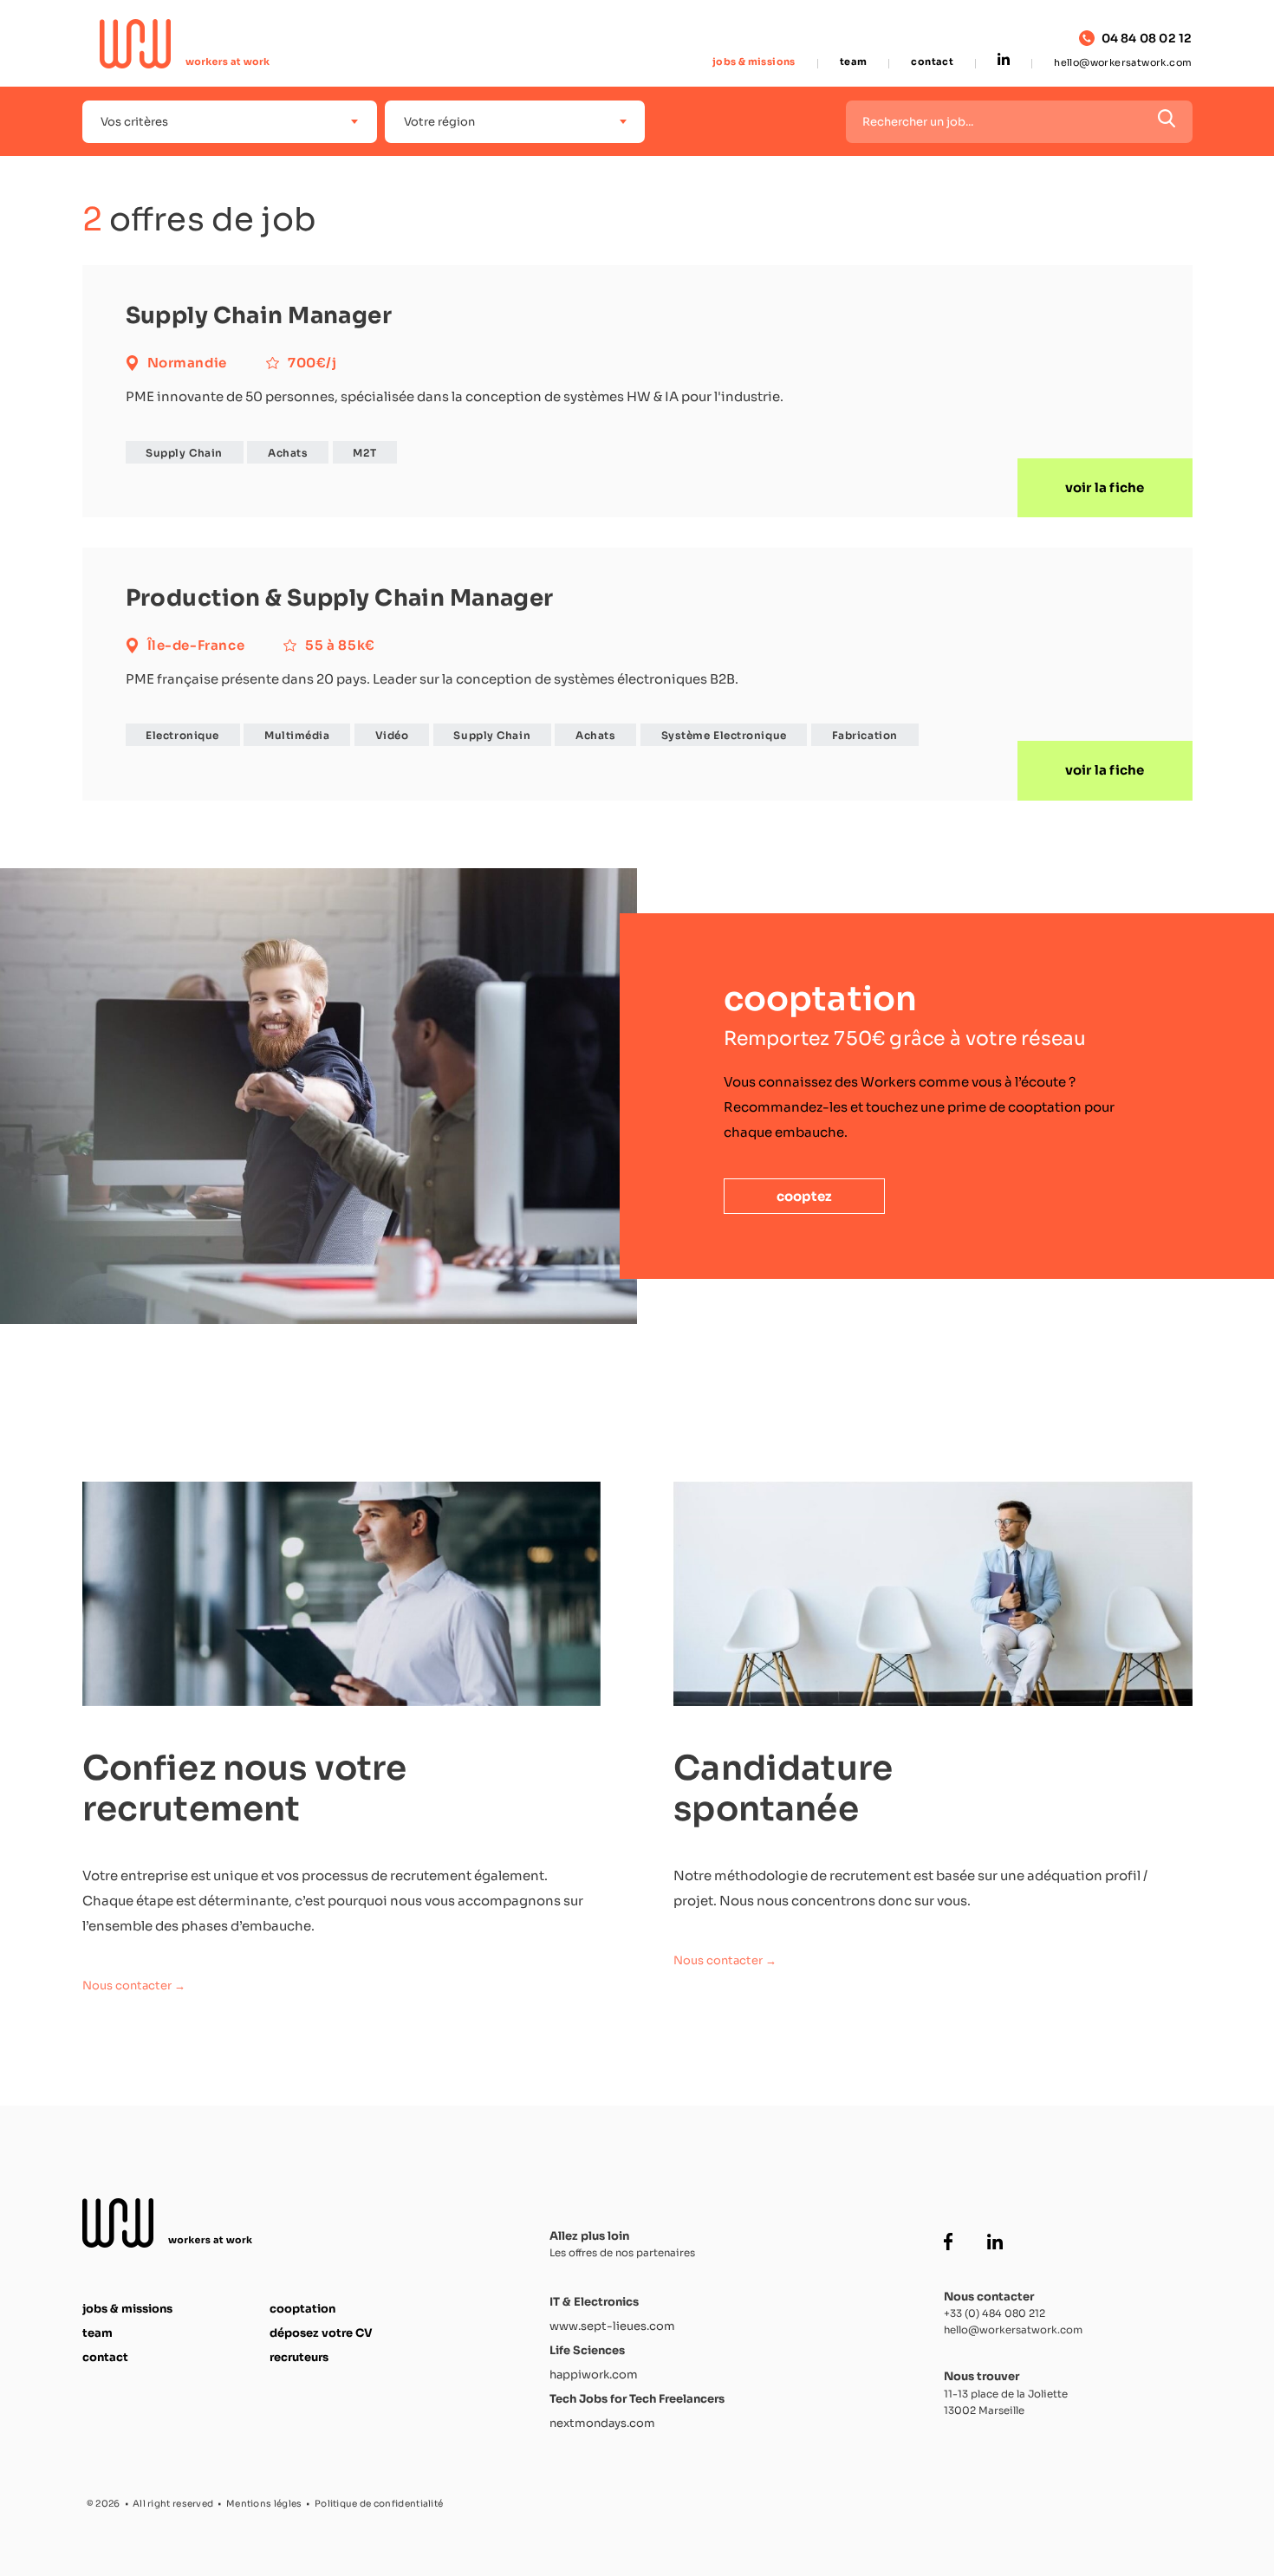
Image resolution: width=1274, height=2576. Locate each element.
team (854, 62)
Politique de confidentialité (379, 2504)
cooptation (302, 2309)
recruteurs (299, 2357)
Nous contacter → (134, 1986)
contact (932, 62)
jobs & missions (754, 62)
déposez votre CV (321, 2333)
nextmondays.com (602, 2423)
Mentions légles (264, 2504)
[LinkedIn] (1004, 61)
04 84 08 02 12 (1147, 39)
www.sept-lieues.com (612, 2326)
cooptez (804, 1196)
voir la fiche (1105, 487)
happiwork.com (594, 2375)
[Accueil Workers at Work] (185, 44)
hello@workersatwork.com (1123, 62)
